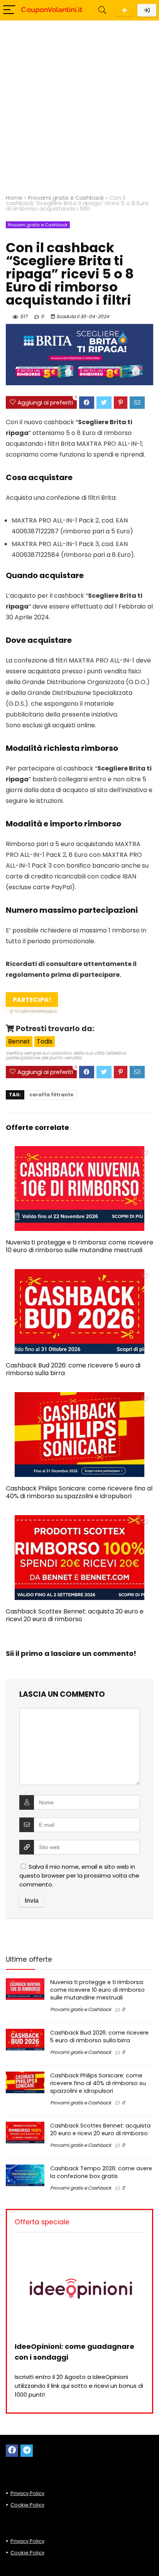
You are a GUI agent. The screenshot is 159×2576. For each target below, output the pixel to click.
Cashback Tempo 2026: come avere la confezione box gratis (101, 2172)
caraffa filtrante (51, 1095)
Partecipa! (33, 1001)
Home (14, 198)
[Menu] (9, 10)
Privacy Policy (27, 2493)
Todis (45, 1041)
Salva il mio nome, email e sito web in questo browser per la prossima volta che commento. (79, 1876)
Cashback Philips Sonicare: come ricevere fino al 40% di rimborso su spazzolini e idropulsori (79, 1492)
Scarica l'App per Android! (124, 10)
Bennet (19, 1041)
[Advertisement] (79, 104)
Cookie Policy (27, 2505)
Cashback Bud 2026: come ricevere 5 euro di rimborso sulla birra (73, 1369)
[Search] (102, 10)
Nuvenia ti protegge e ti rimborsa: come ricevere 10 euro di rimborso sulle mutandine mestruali (79, 1246)
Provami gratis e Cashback (66, 198)
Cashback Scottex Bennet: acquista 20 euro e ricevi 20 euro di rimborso (75, 1615)
